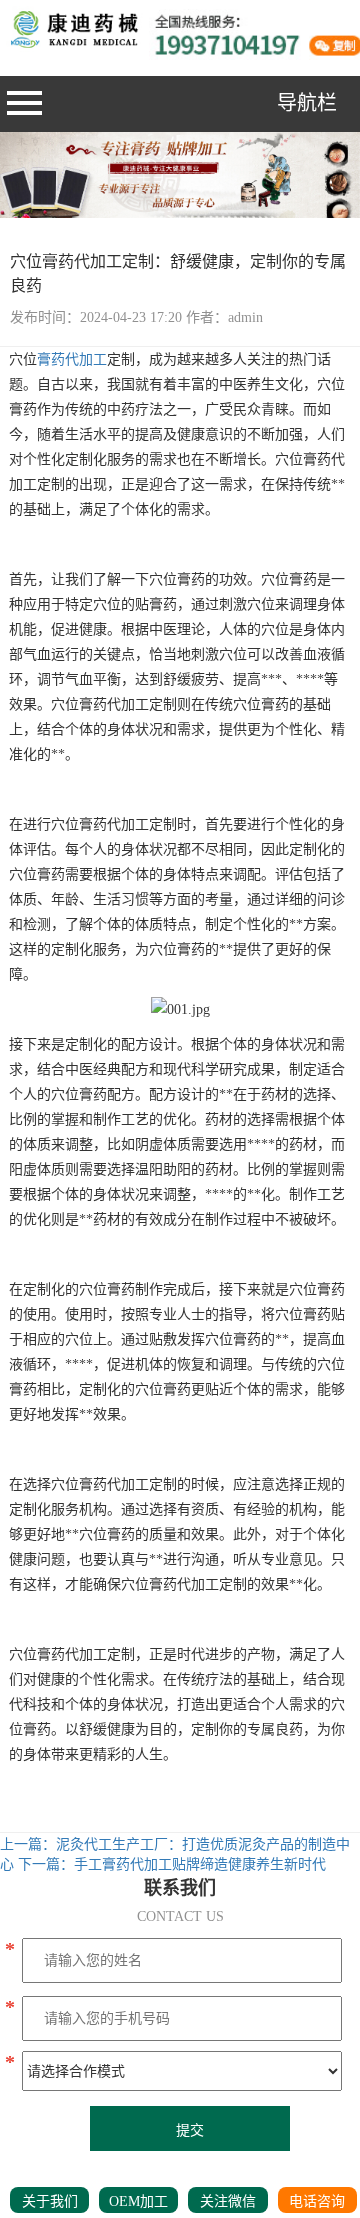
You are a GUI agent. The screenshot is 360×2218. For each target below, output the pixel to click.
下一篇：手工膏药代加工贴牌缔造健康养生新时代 (172, 1864)
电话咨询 (317, 2201)
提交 (190, 2130)
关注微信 (228, 2201)
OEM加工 (138, 2201)
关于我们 (50, 2201)
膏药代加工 (72, 359)
